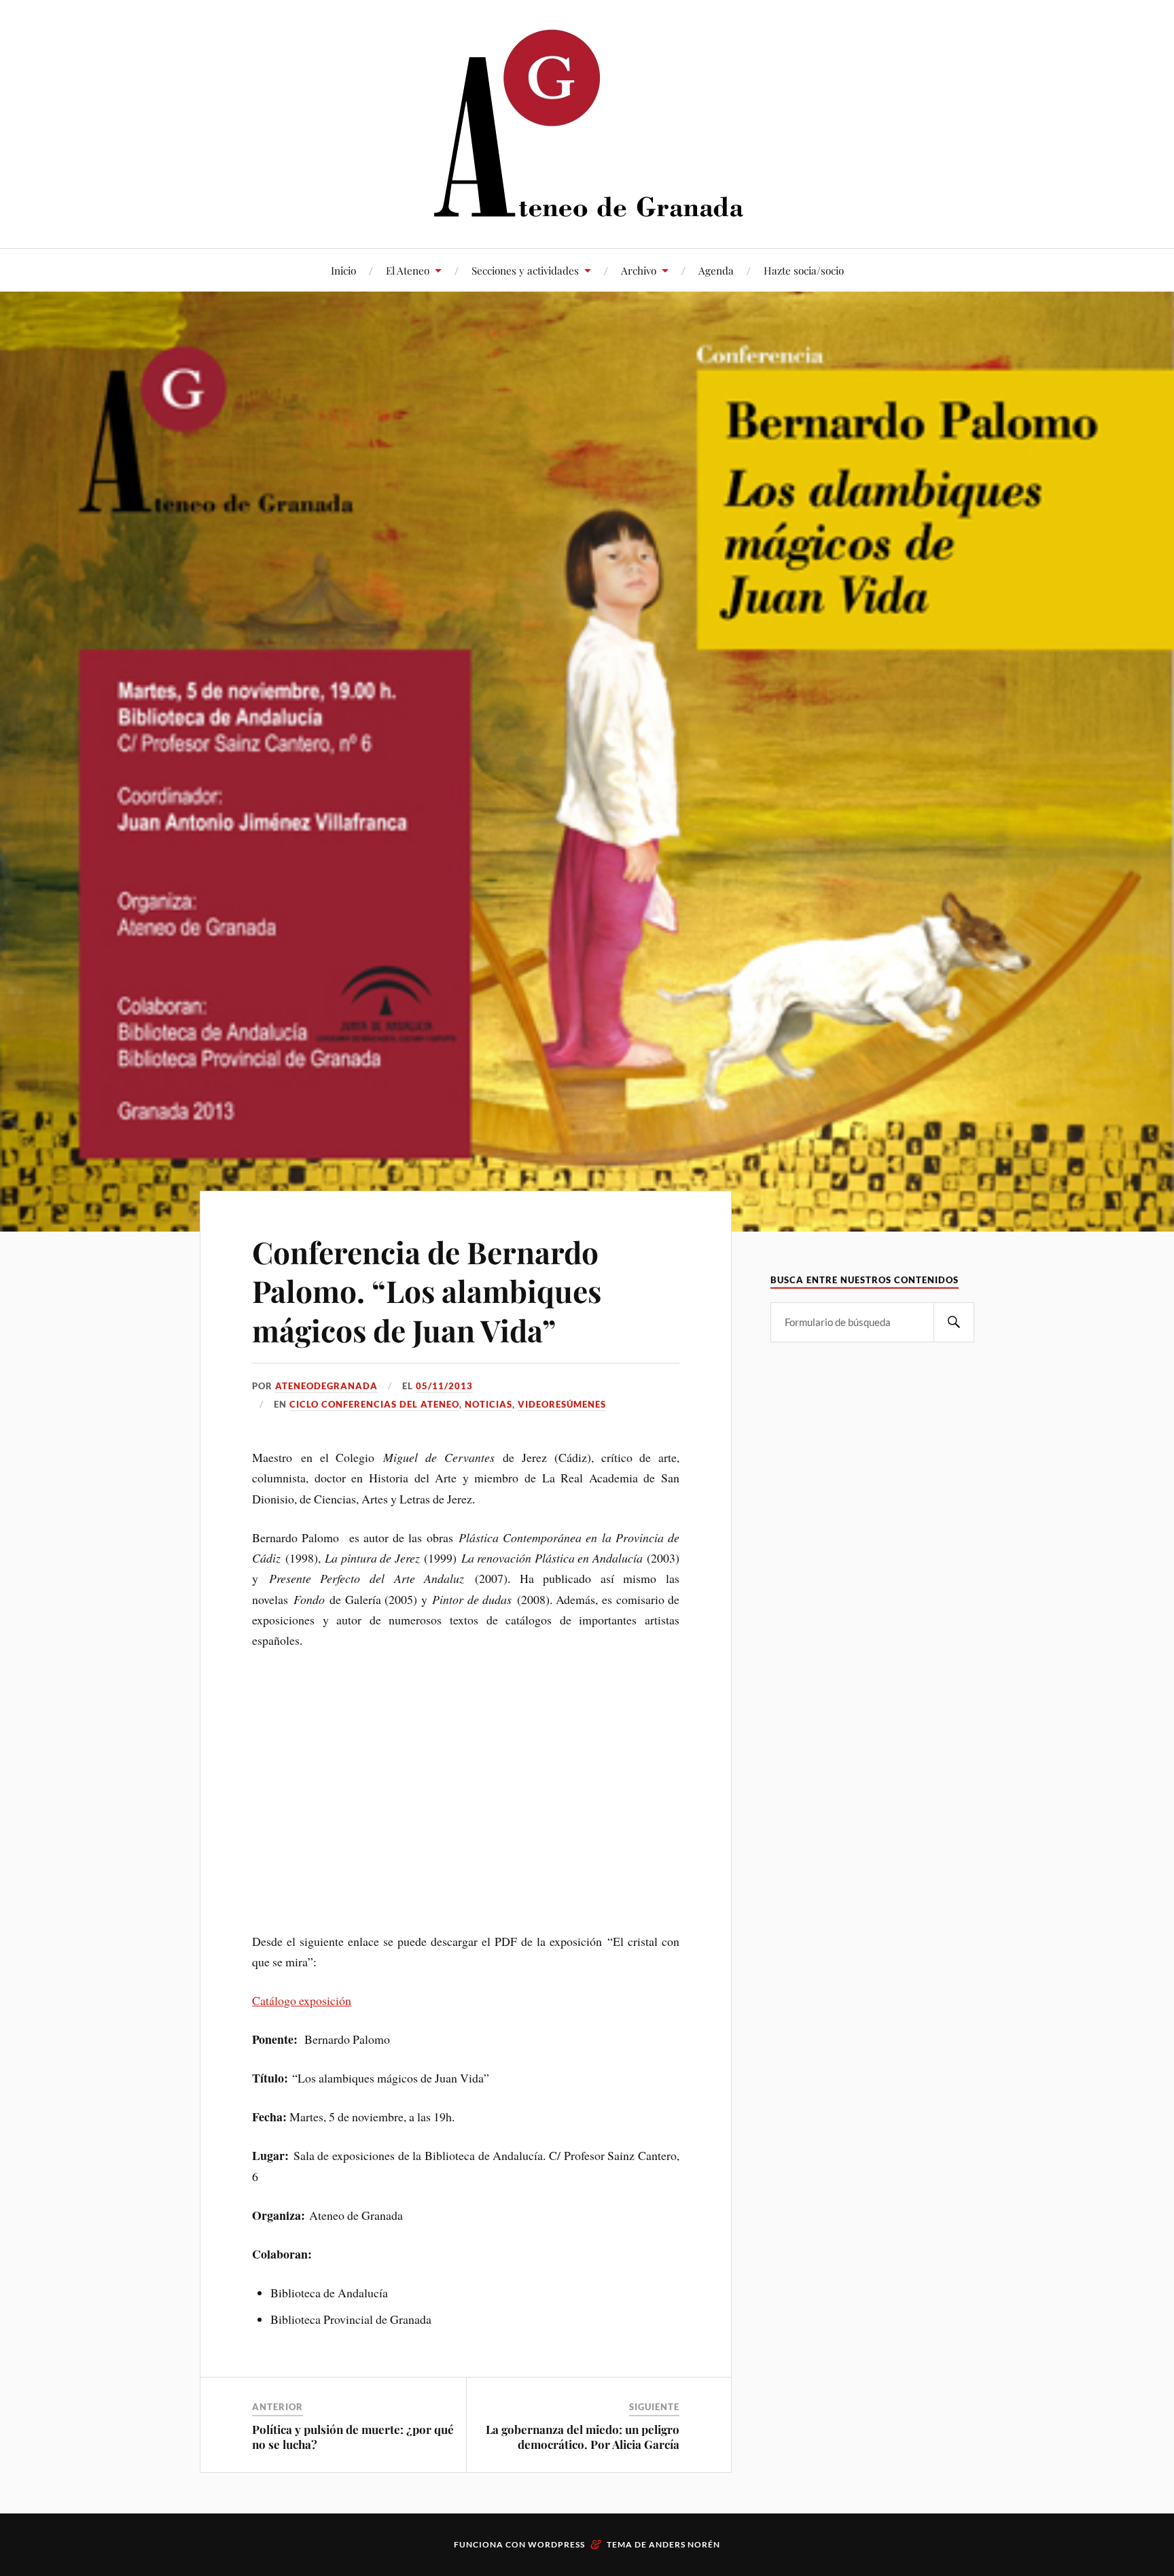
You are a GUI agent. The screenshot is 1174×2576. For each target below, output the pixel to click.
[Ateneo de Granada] (587, 123)
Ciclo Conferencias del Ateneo (374, 1404)
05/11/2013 (444, 1386)
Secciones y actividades (525, 270)
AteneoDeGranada (326, 1386)
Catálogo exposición (302, 2000)
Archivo (639, 270)
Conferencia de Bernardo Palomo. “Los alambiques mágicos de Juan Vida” (427, 1291)
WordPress (556, 2544)
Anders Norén (684, 2544)
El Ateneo (408, 270)
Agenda (716, 270)
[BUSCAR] (954, 1322)
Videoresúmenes (562, 1404)
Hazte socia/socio (804, 270)
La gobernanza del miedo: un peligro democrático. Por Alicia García (583, 2437)
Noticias (488, 1404)
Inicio (343, 270)
